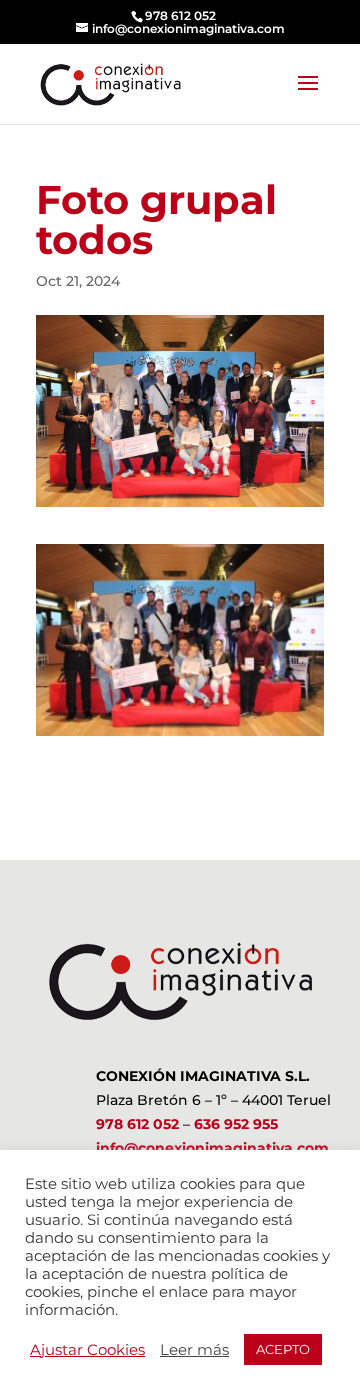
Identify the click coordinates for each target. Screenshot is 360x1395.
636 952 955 (236, 1124)
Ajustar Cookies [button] (87, 1350)
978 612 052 (137, 1124)
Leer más (194, 1350)
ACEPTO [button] (283, 1349)
